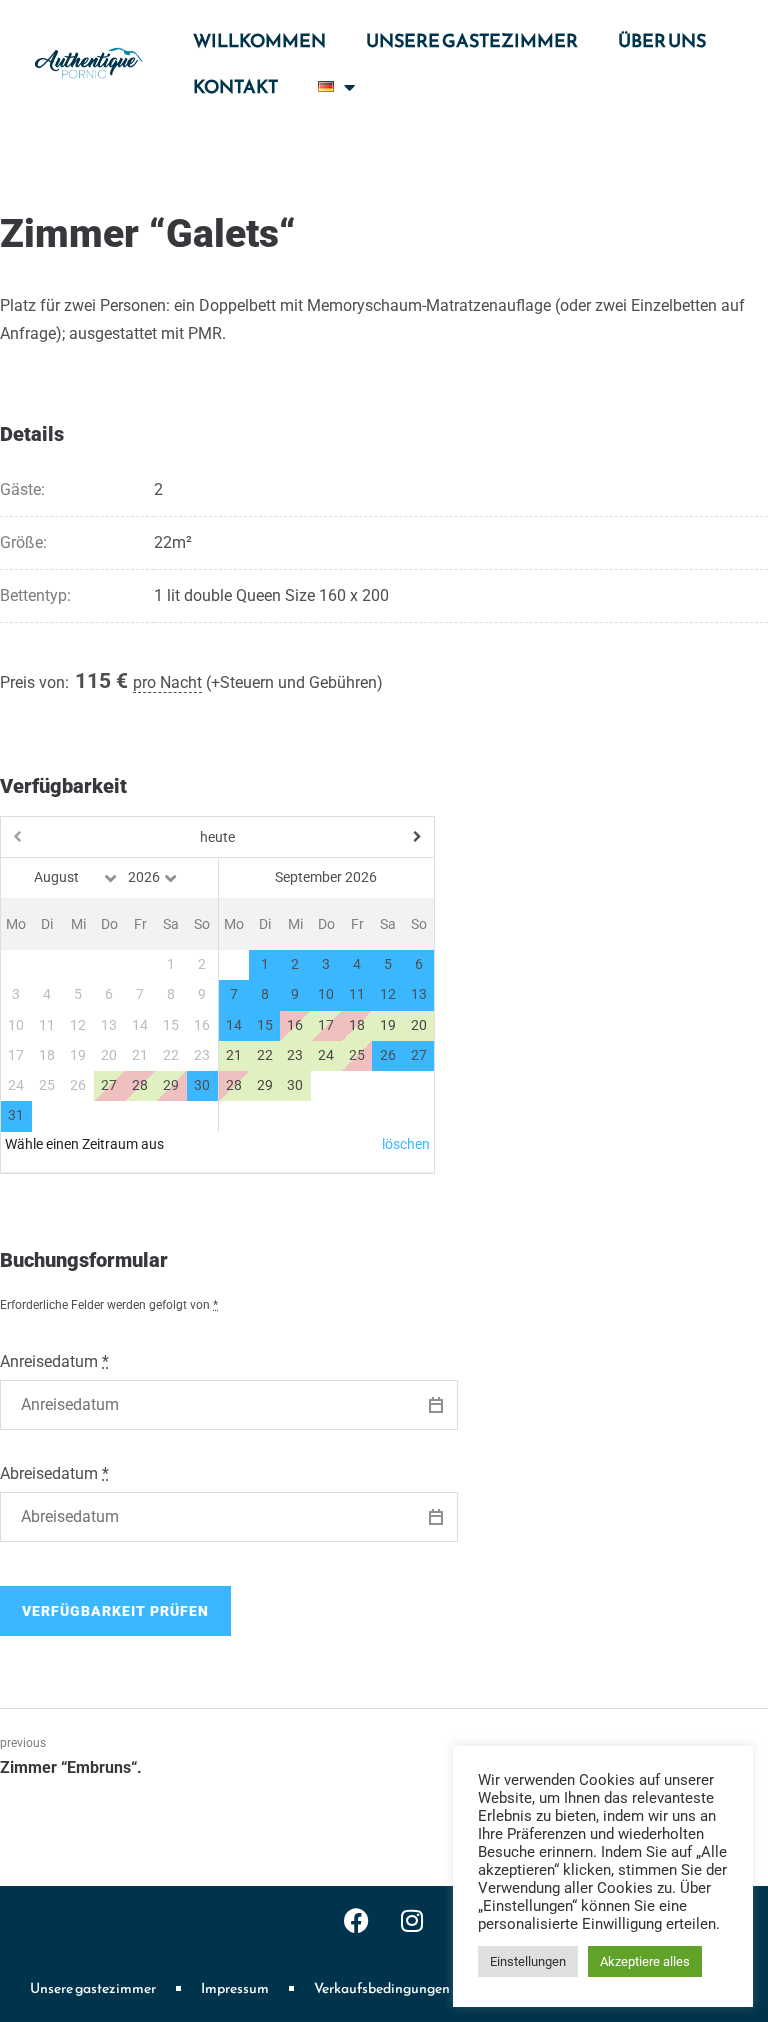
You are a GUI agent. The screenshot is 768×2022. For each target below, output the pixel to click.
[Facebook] (357, 1921)
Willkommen (259, 40)
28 (140, 1085)
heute (217, 837)
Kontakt (235, 86)
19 (388, 1025)
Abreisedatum (54, 1473)
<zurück (66, 837)
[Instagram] (412, 1921)
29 (265, 1085)
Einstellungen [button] (528, 1961)
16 (295, 1025)
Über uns (662, 40)
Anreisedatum (54, 1361)
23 (295, 1055)
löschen (406, 1144)
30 (295, 1085)
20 (419, 1025)
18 (357, 1025)
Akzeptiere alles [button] (645, 1961)
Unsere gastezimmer (472, 40)
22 (265, 1055)
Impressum (235, 1988)
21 (234, 1055)
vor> (369, 837)
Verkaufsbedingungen (382, 1988)
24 (326, 1055)
